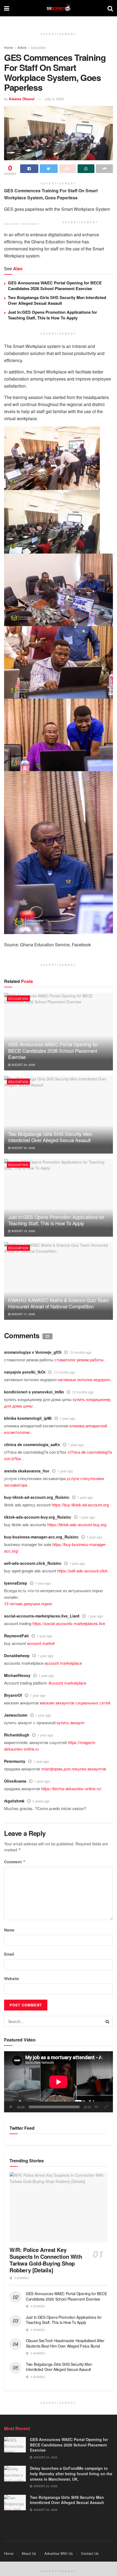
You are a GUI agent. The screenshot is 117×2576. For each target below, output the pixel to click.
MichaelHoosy (17, 1675)
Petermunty (15, 1761)
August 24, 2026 (23, 1065)
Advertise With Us (59, 2553)
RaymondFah (16, 1636)
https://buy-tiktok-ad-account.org (80, 1505)
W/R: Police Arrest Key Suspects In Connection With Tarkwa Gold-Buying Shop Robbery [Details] (46, 2260)
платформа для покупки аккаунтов (74, 1769)
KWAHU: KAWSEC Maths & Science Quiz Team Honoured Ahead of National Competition (59, 1303)
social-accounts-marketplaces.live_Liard (42, 1616)
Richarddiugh (17, 1735)
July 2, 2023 (54, 99)
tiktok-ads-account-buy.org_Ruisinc (38, 1517)
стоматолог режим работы (79, 1360)
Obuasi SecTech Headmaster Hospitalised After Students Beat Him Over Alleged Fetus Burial (65, 2343)
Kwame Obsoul (22, 99)
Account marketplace (67, 1683)
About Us (29, 2553)
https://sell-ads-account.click (82, 1571)
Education (39, 47)
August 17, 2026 (23, 1314)
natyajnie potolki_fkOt (25, 1372)
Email (9, 1954)
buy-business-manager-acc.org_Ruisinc (41, 1537)
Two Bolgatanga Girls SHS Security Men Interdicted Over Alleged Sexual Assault (57, 300)
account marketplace (63, 1663)
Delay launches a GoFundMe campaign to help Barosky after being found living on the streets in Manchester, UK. (71, 2473)
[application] (59, 2082)
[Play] (11, 2107)
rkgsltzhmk (14, 1801)
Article (22, 47)
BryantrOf (13, 1695)
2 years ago (41, 1801)
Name (9, 1930)
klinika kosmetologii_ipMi (28, 1418)
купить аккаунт (71, 1722)
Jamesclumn (16, 1715)
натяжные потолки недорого (84, 1379)
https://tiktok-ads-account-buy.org (77, 1524)
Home (9, 47)
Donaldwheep (17, 1655)
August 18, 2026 (23, 1231)
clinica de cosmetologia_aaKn (32, 1444)
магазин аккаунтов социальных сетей (75, 1703)
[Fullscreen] (106, 2107)
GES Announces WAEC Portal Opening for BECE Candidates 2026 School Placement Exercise (55, 286)
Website (12, 1978)
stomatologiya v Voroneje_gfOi (33, 1352)
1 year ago (67, 1418)
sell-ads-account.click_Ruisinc (33, 1563)
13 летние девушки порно (28, 1603)
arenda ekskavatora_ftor (27, 1471)
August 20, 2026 (23, 1148)
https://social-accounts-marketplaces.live (69, 1623)
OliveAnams (15, 1781)
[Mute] (96, 2107)
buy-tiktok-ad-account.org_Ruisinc (37, 1497)
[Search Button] (107, 2021)
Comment (15, 1862)
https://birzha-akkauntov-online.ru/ (71, 1788)
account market (41, 1643)
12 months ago (80, 1352)
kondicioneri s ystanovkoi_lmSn (34, 1392)
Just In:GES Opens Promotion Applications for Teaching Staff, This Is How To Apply (53, 315)
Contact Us (90, 2553)
